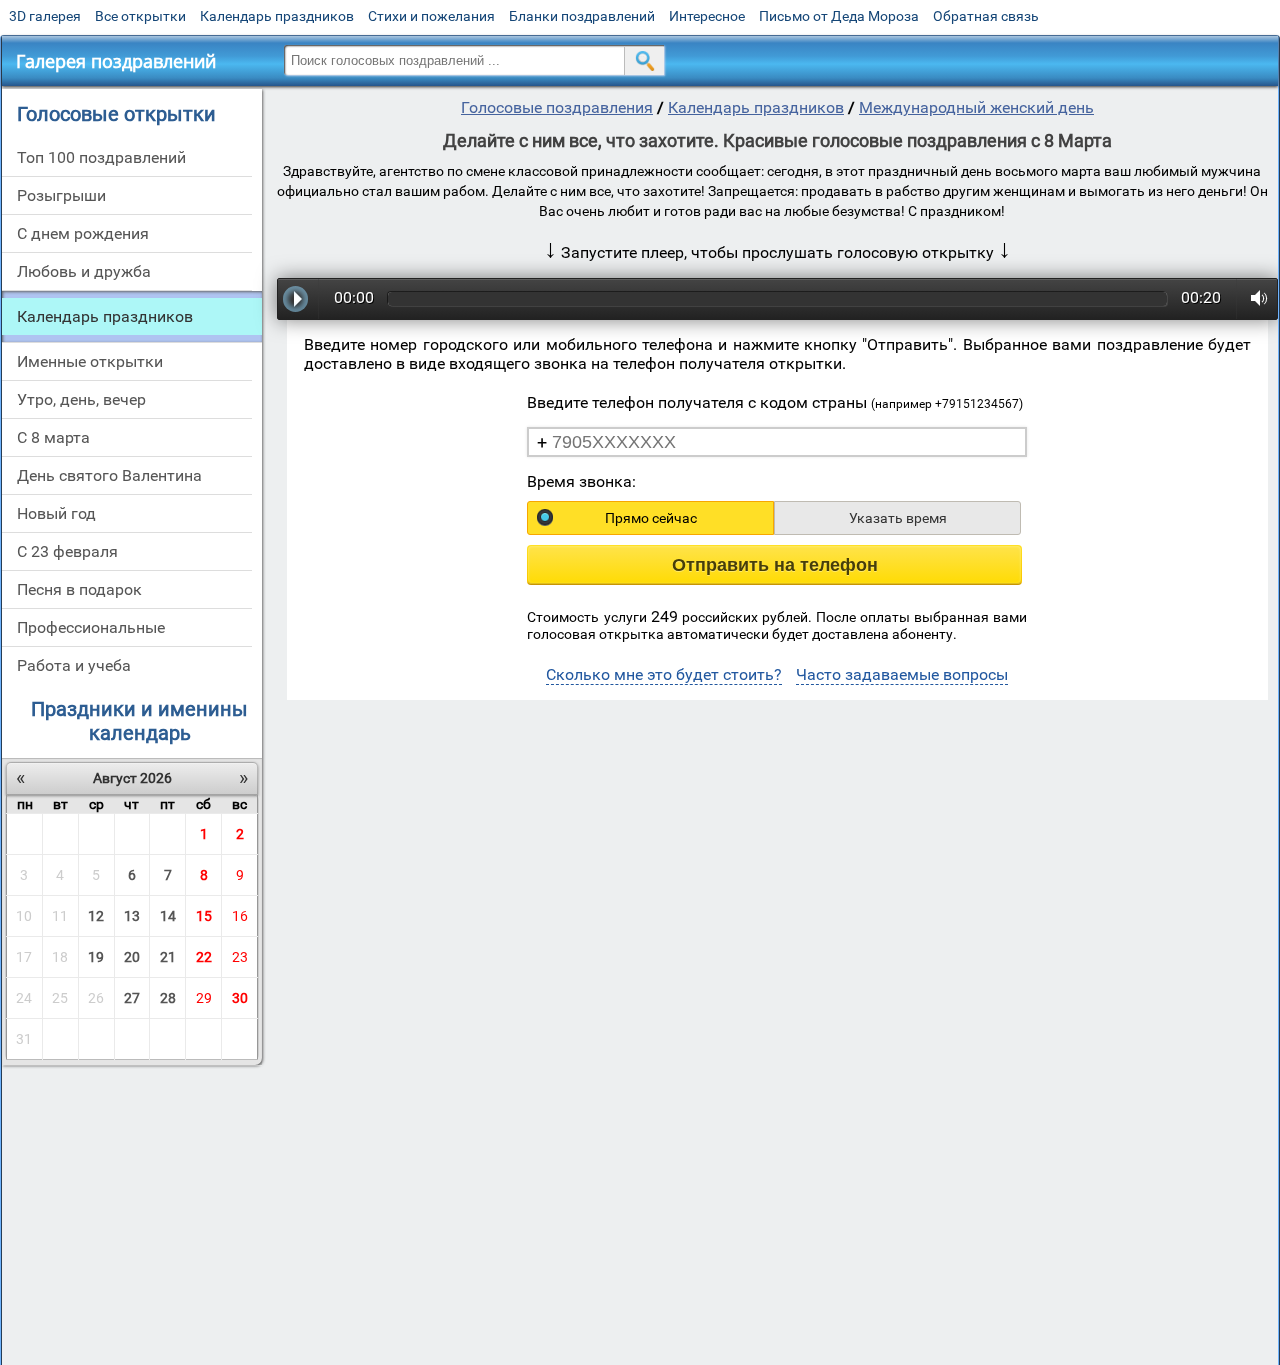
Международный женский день (976, 107)
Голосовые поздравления (557, 107)
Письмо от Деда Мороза (839, 16)
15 (204, 916)
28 (168, 998)
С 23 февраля (67, 551)
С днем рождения (83, 233)
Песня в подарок (79, 589)
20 (132, 957)
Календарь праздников (277, 16)
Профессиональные (91, 627)
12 (96, 916)
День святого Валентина (109, 475)
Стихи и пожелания (431, 16)
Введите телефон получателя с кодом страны (775, 402)
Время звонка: (581, 481)
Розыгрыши (61, 195)
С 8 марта (53, 437)
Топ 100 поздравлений (101, 157)
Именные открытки (90, 361)
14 (168, 916)
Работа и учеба (74, 665)
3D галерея (45, 16)
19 (96, 957)
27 (132, 998)
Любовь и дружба (84, 271)
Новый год (56, 513)
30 (240, 998)
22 (204, 957)
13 (132, 916)
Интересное (707, 16)
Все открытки (140, 16)
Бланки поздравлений (582, 16)
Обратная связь (986, 16)
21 (168, 957)
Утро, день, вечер (81, 399)
